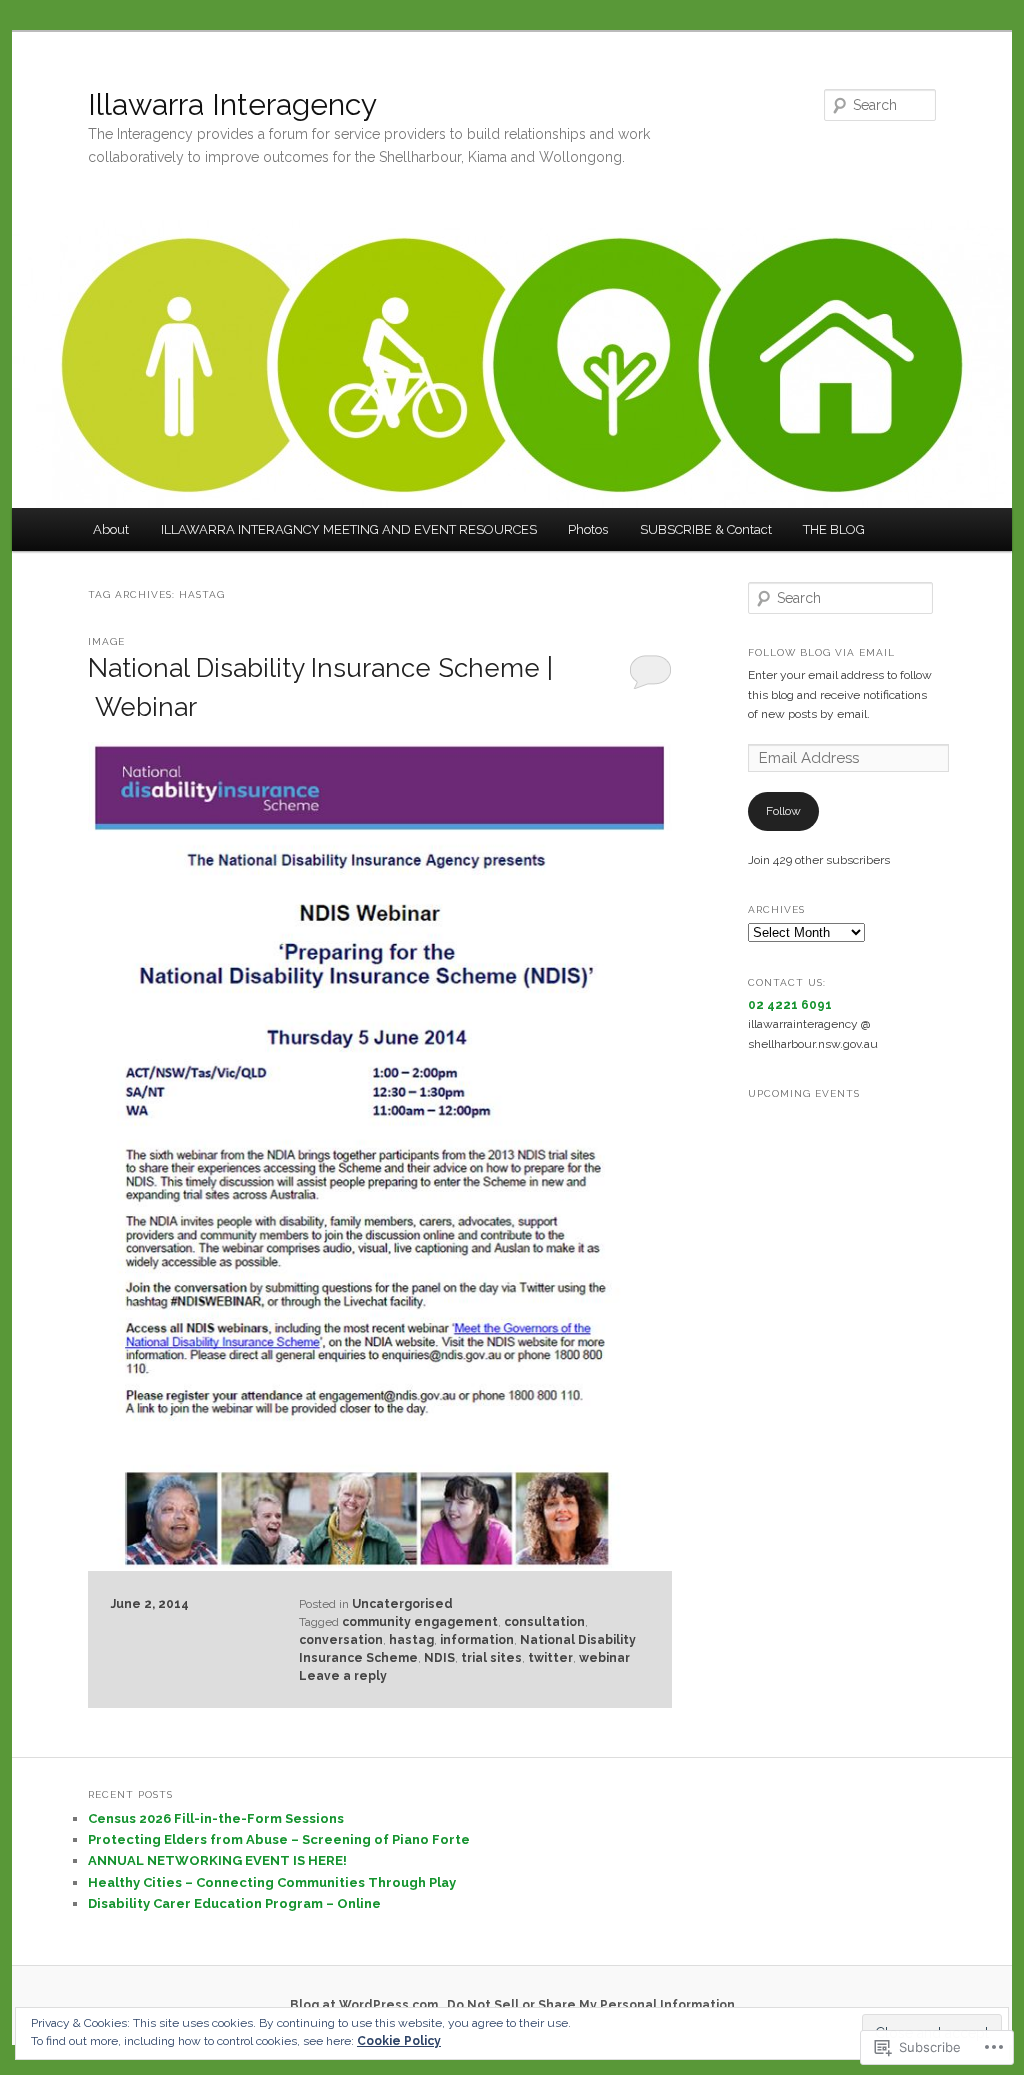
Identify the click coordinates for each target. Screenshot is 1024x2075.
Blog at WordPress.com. (365, 2005)
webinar (604, 1658)
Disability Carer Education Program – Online (234, 1903)
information (477, 1640)
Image (106, 641)
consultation (544, 1622)
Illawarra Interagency (232, 104)
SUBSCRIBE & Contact (706, 529)
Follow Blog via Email (821, 652)
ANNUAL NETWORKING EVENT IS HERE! (217, 1860)
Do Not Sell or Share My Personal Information (591, 2005)
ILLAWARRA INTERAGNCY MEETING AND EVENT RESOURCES (349, 529)
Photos (588, 529)
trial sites (491, 1658)
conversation (341, 1640)
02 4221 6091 (790, 1005)
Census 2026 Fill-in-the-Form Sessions (216, 1818)
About (111, 529)
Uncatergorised (402, 1604)
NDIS (439, 1658)
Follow (783, 811)
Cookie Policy (399, 2041)
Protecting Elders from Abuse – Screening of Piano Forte (279, 1839)
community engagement (420, 1622)
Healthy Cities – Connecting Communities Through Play (272, 1882)
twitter (550, 1658)
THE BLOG (834, 529)
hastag (411, 1640)
